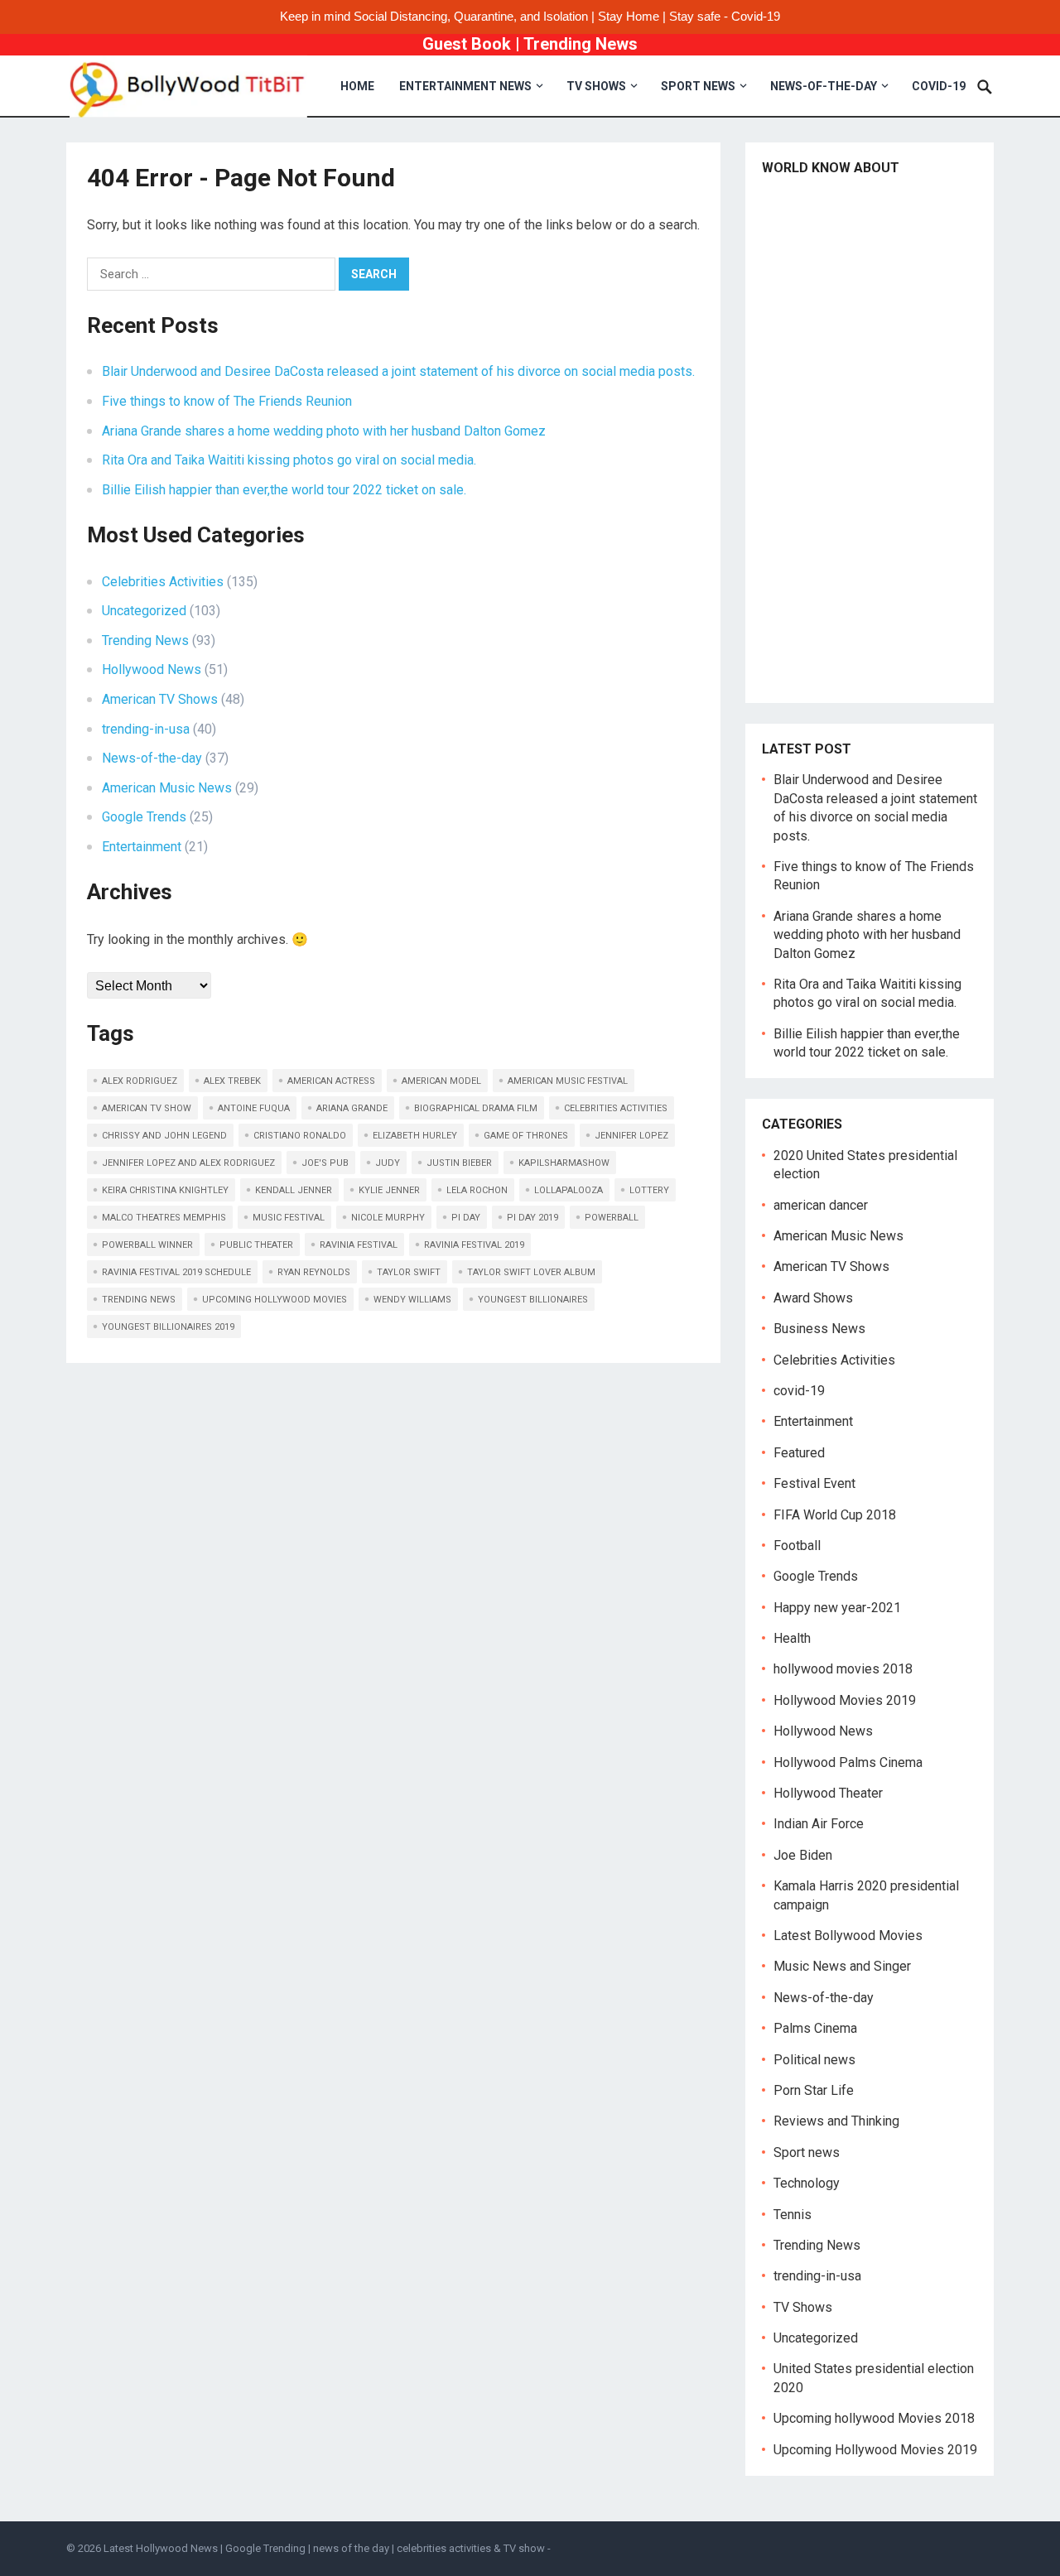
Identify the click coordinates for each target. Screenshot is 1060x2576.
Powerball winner (147, 1245)
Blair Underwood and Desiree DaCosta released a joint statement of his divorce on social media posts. (398, 371)
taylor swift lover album (531, 1272)
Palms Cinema (815, 2028)
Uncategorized (144, 611)
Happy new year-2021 (837, 1608)
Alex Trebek (232, 1081)
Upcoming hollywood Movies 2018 (874, 2418)
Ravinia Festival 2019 (474, 1245)
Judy (388, 1163)
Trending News (581, 44)
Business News (819, 1329)
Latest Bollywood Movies (848, 1936)
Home (357, 86)
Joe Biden (803, 1855)
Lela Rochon (477, 1190)
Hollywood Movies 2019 (845, 1700)
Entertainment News (465, 86)
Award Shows (813, 1298)
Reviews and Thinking (836, 2121)
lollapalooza (569, 1190)
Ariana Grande (352, 1108)
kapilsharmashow (564, 1163)
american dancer (821, 1205)
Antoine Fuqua (254, 1108)
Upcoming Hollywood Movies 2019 (875, 2450)
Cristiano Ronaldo (300, 1136)
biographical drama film (476, 1108)
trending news (139, 1300)
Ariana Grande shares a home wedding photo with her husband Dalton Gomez (324, 431)
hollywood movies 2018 (843, 1669)
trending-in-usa (146, 729)
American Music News (167, 788)
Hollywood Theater (828, 1793)
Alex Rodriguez (140, 1081)
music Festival (289, 1218)
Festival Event (814, 1483)
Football (797, 1546)
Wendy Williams (412, 1300)
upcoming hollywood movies (275, 1300)
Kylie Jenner (389, 1190)
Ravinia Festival (359, 1245)
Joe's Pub (325, 1163)
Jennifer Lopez (631, 1136)
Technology (807, 2183)
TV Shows (596, 86)
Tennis (793, 2215)
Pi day (466, 1218)
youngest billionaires (533, 1300)
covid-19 (939, 86)
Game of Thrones (526, 1136)
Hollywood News (152, 669)
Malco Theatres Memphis (164, 1218)
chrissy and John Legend (164, 1136)
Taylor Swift (409, 1272)
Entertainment (142, 847)
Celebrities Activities (163, 582)
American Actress (331, 1081)
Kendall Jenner (294, 1190)
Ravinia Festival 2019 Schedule (176, 1272)
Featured (799, 1453)
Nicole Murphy (388, 1218)
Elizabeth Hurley (415, 1136)
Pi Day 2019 (532, 1218)
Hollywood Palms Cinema (848, 1762)
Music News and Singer (842, 1966)
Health (792, 1638)
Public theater (256, 1245)
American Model (441, 1081)
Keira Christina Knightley (165, 1190)
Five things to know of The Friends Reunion (227, 401)
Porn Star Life (814, 2090)
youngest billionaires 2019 (168, 1327)
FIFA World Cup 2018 (835, 1515)
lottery (649, 1190)
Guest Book (467, 44)
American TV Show (147, 1108)
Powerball (612, 1218)
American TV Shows (160, 699)
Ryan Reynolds (314, 1272)
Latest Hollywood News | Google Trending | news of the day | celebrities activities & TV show (324, 2548)
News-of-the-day (824, 86)
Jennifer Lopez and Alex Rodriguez (188, 1163)
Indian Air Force (819, 1824)
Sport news (698, 86)
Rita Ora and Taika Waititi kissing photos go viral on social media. (289, 460)
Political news (814, 2060)
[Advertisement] (870, 438)
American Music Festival (568, 1081)
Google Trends (144, 817)
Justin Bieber (459, 1163)
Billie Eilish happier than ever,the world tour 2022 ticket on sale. (284, 490)
